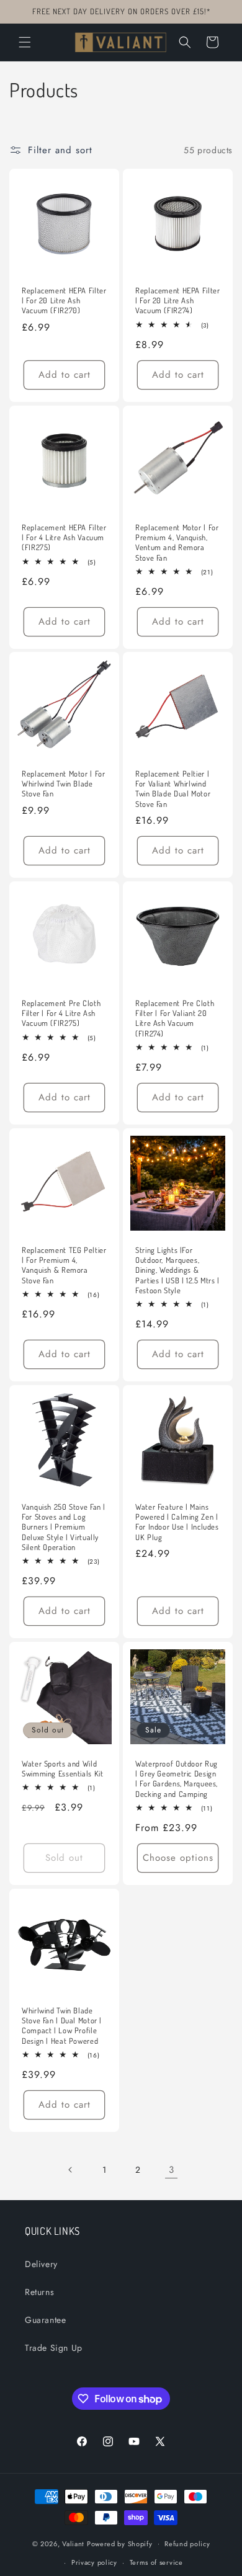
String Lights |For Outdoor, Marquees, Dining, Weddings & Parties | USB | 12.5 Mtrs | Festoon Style (177, 1270)
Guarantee (45, 2320)
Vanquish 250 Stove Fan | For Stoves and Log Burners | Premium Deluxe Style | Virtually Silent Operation (64, 1527)
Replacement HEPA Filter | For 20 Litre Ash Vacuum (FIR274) (178, 300)
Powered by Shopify (120, 2543)
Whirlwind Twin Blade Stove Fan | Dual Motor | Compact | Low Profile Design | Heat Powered (62, 2026)
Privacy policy (94, 2562)
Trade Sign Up (54, 2348)
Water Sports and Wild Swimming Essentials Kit (63, 1768)
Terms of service (156, 2562)
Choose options (178, 1858)
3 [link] (172, 2170)
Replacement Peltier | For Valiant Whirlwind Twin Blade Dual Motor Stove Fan (173, 789)
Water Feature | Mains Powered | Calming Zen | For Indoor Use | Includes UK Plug (177, 1522)
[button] (25, 42)
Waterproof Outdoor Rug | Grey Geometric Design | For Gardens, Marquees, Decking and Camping (177, 1779)
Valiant (73, 2543)
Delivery (41, 2264)
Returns (39, 2292)
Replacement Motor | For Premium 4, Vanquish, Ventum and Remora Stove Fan (177, 542)
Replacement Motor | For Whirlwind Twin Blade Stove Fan (64, 783)
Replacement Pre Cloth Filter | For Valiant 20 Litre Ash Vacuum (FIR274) (175, 1018)
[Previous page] (71, 2170)
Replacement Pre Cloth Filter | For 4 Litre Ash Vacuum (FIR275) (61, 1013)
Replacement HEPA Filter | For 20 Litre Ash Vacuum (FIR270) (64, 300)
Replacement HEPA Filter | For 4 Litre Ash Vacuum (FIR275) (64, 537)
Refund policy (187, 2544)
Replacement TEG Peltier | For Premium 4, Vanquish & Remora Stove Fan (64, 1265)
